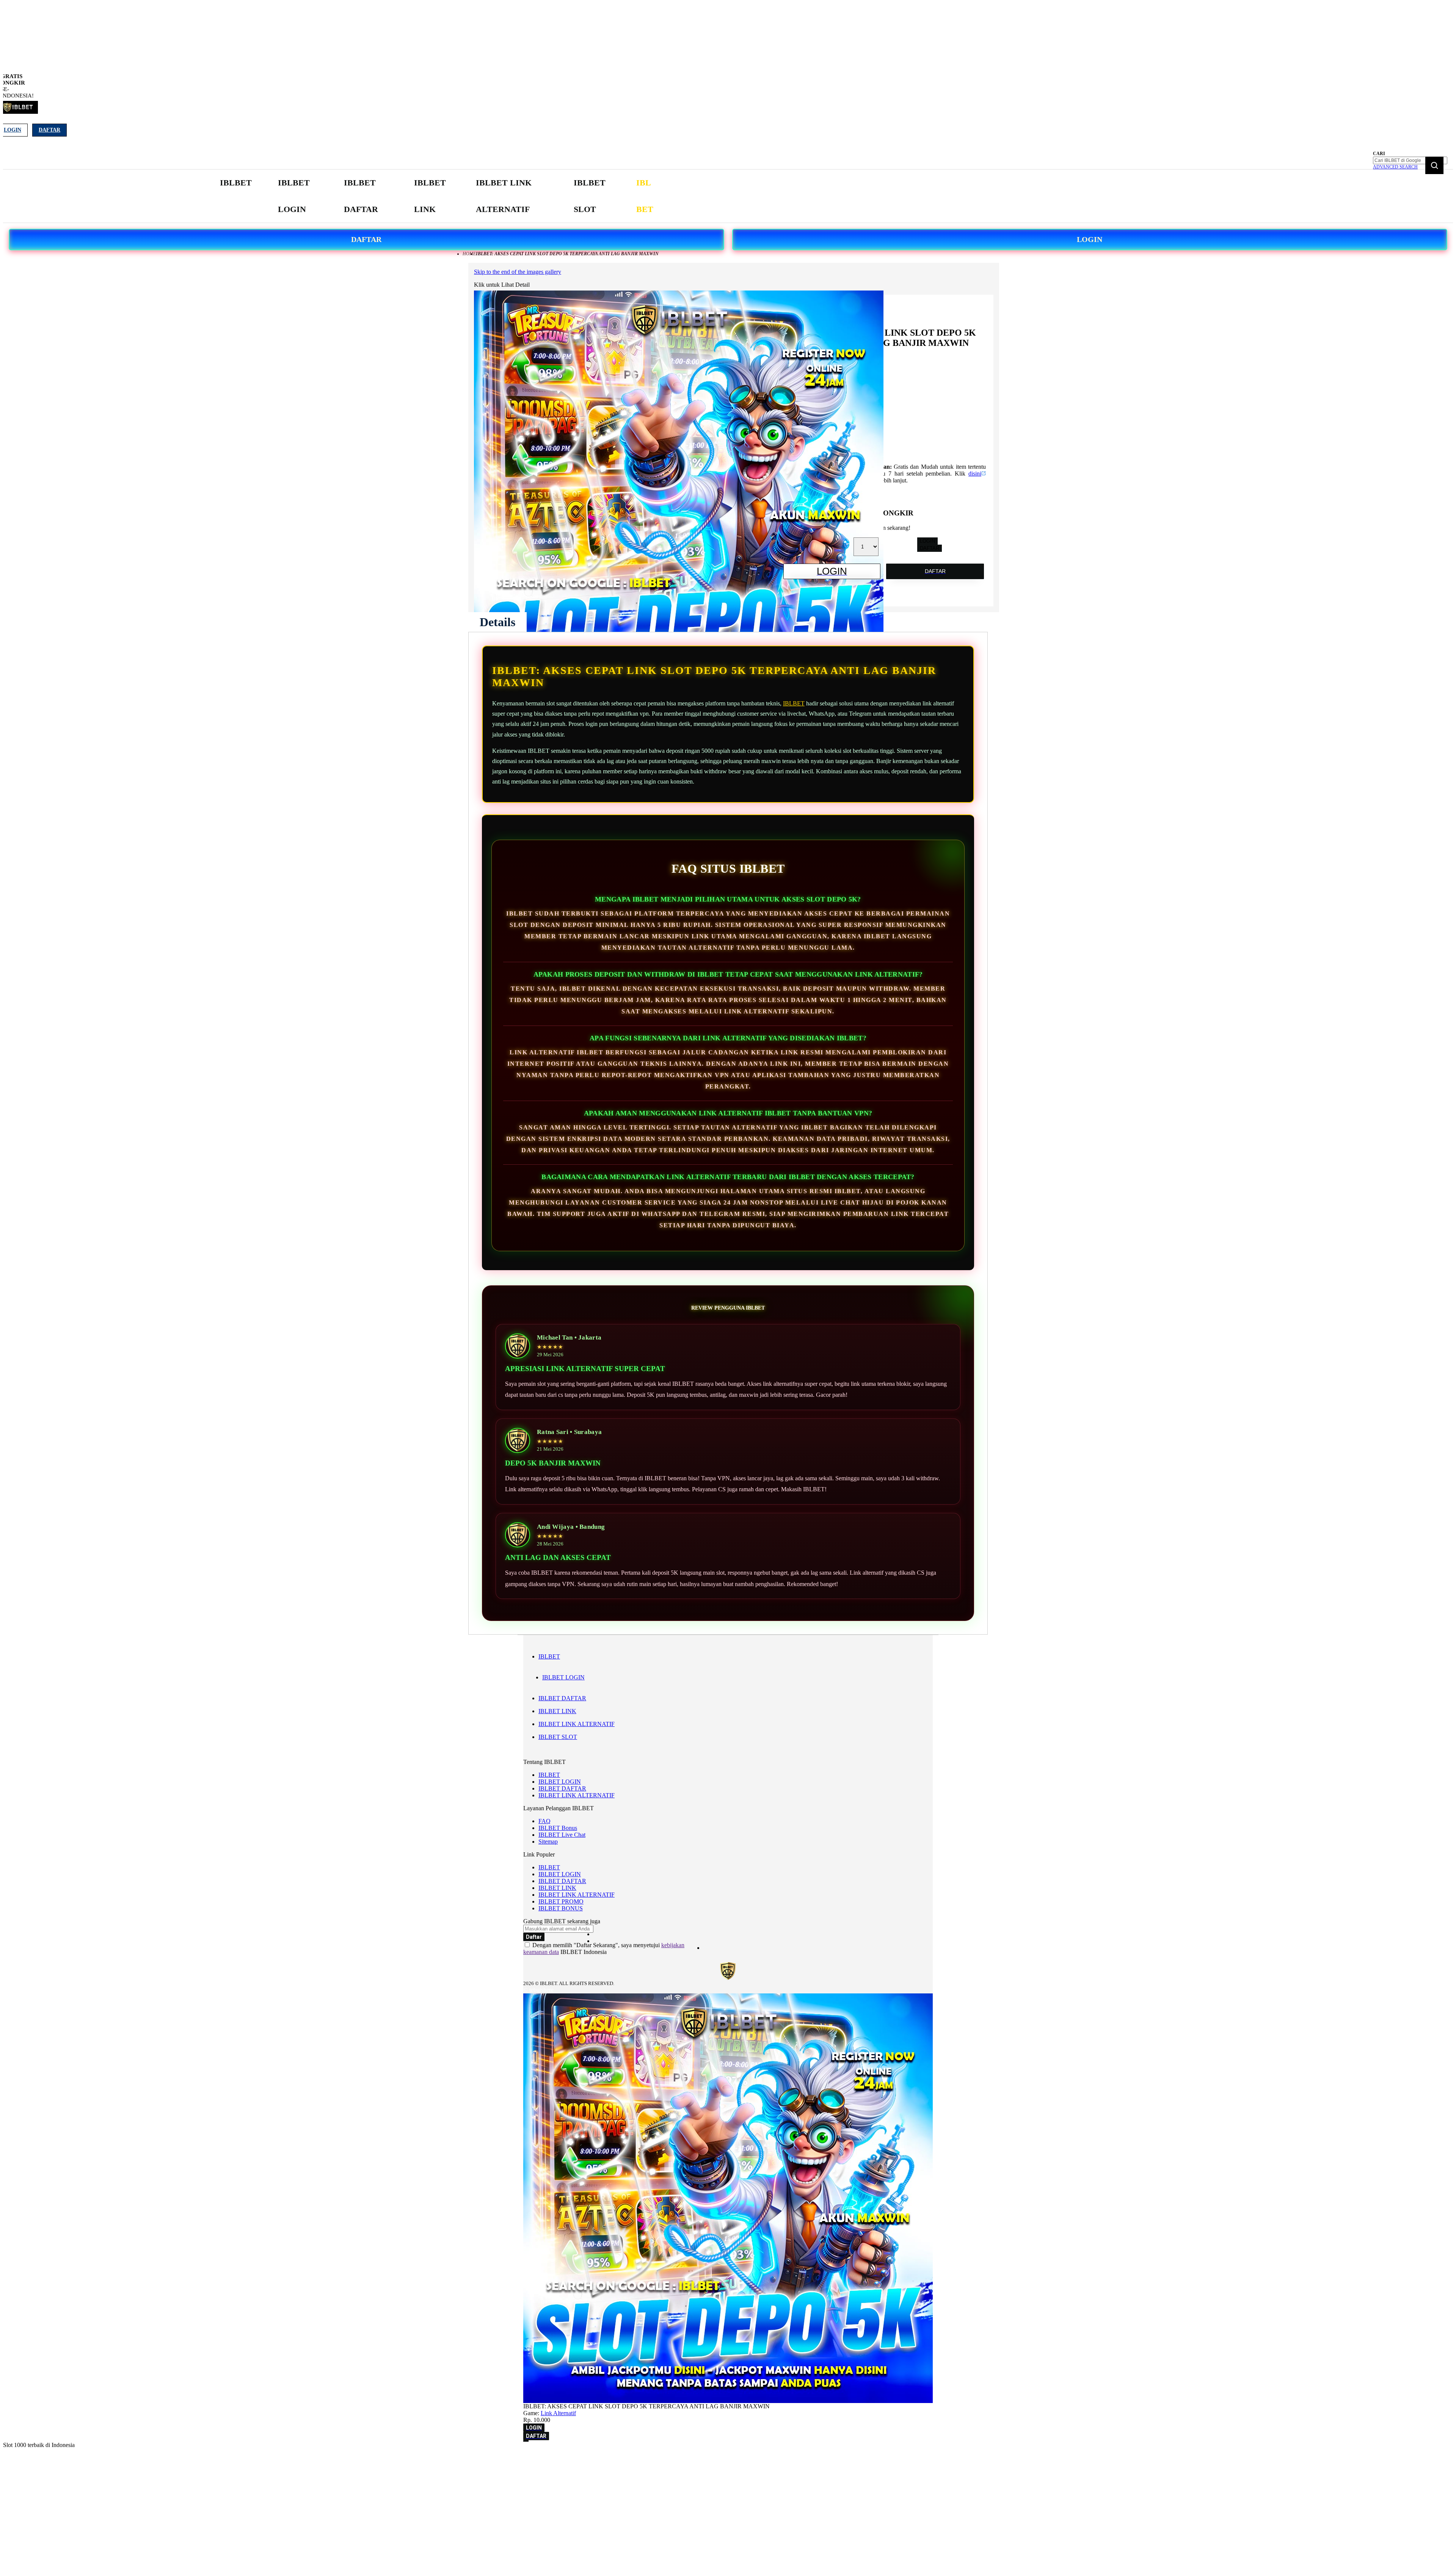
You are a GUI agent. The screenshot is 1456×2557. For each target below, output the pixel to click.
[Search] (1434, 165)
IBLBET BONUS (561, 1908)
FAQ (544, 1821)
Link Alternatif (558, 2413)
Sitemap (548, 1842)
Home (469, 254)
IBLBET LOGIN (563, 1677)
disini (975, 474)
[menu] (440, 196)
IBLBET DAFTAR (562, 1698)
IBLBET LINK (557, 1711)
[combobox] (1410, 160)
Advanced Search (1395, 167)
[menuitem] (236, 183)
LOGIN (1090, 239)
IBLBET (794, 703)
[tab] (497, 622)
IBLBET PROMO (561, 1901)
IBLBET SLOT (558, 1737)
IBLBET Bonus (558, 1828)
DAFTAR (366, 239)
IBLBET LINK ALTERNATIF (577, 1724)
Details (497, 622)
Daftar (49, 130)
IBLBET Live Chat (562, 1835)
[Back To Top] (526, 2441)
